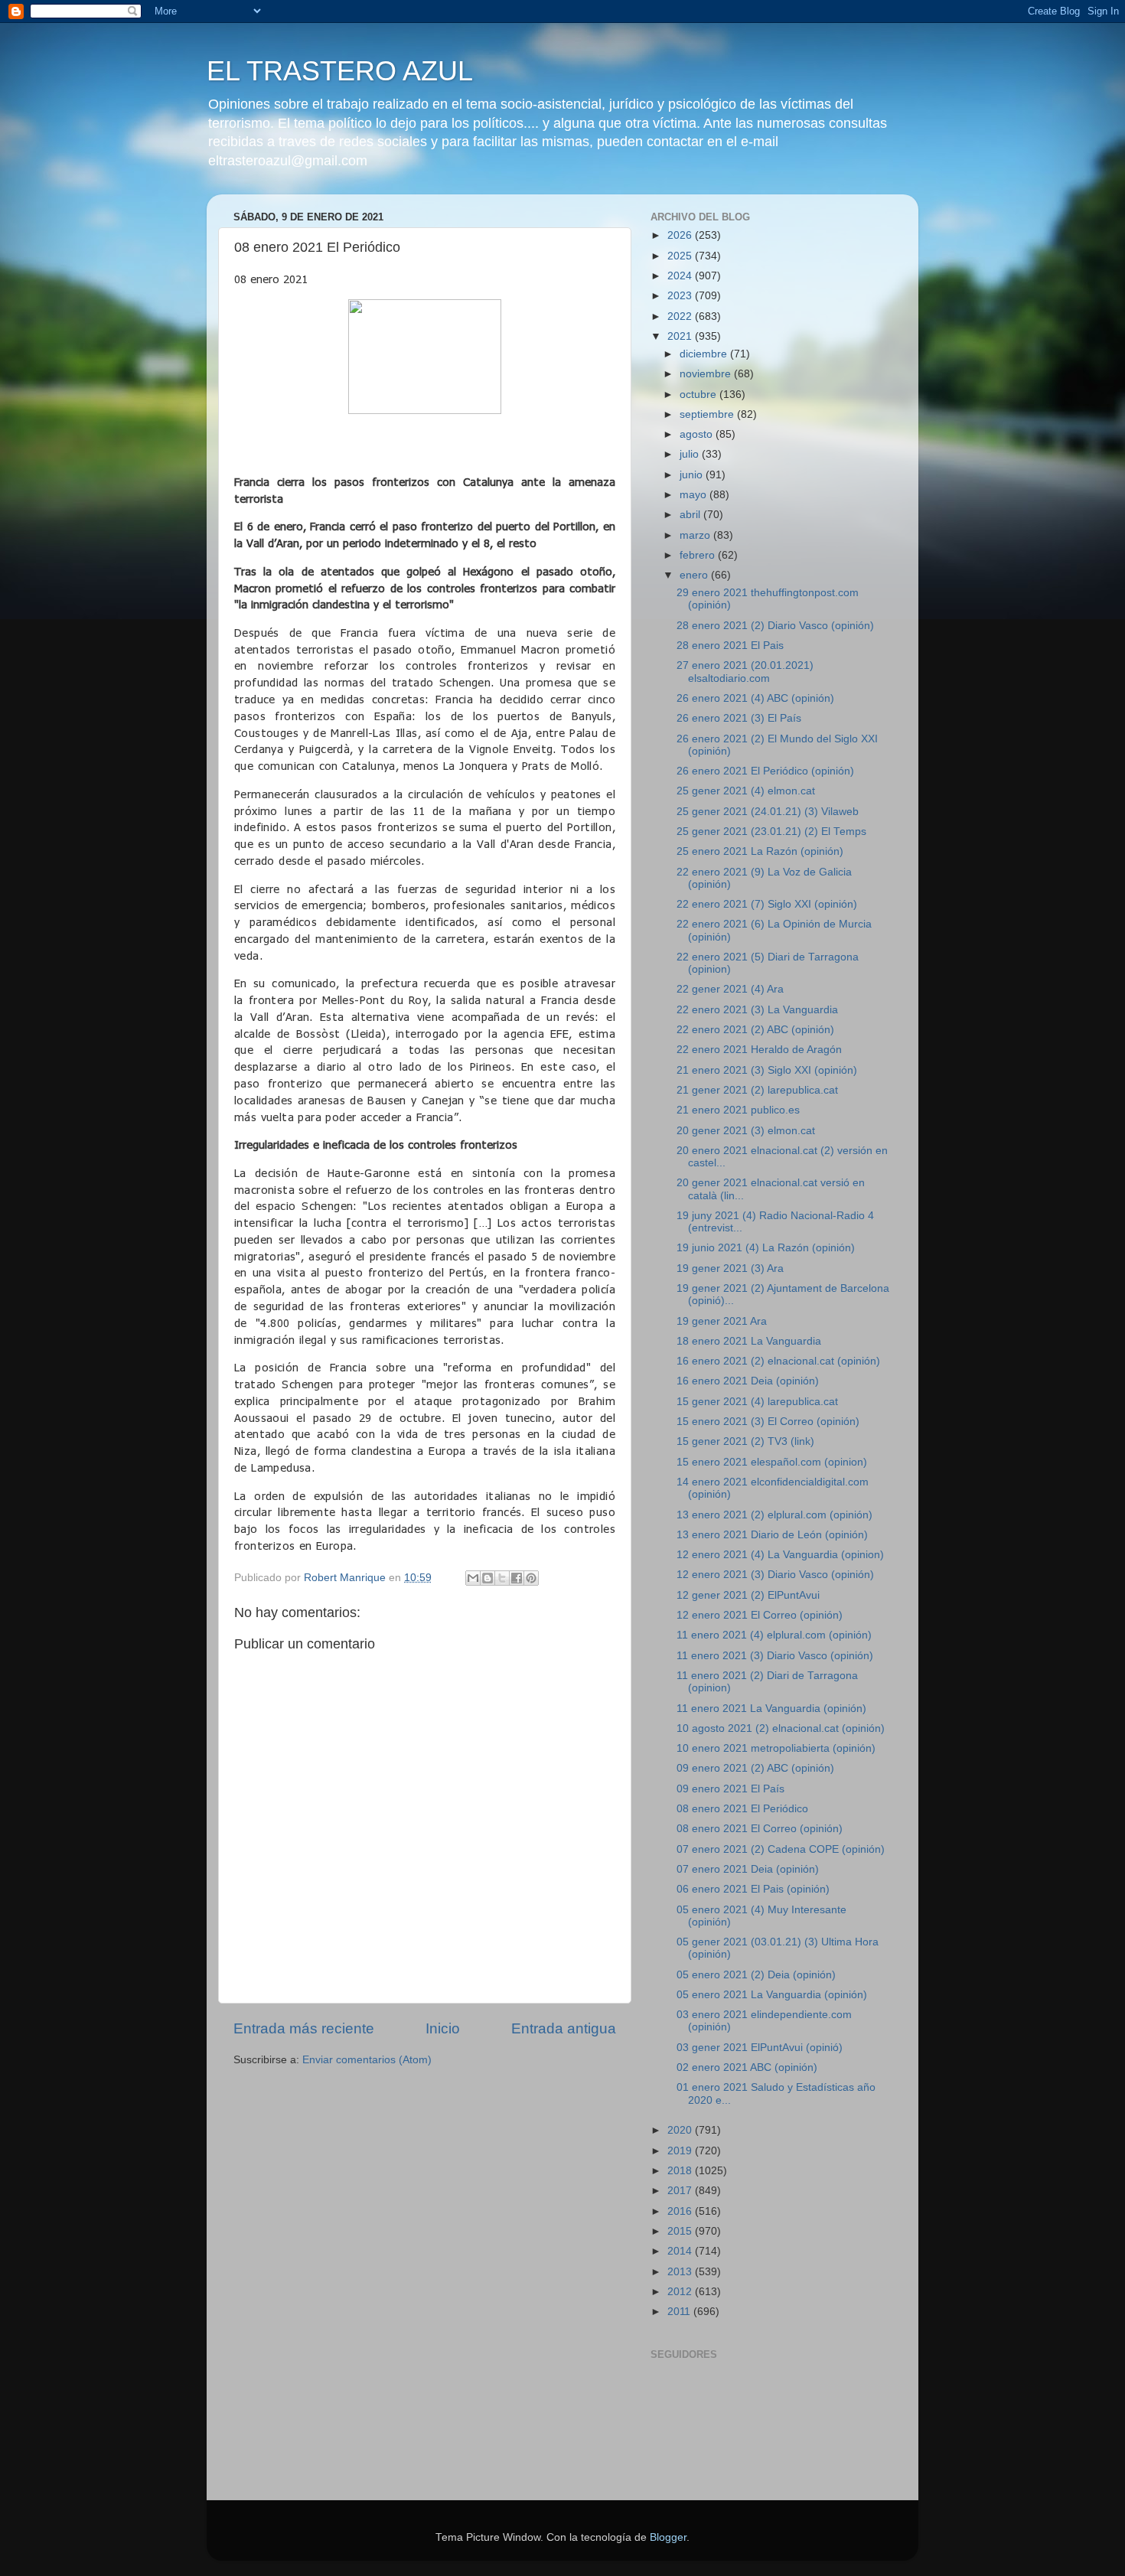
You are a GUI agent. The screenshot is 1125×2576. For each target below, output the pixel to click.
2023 (681, 296)
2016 (681, 2211)
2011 (680, 2312)
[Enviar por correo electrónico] (473, 1578)
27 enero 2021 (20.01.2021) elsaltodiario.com (745, 672)
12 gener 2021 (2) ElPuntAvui (748, 1595)
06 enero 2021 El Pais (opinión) (753, 1889)
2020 (681, 2130)
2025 (681, 256)
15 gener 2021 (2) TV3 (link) (745, 1441)
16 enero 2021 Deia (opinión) (748, 1381)
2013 (681, 2272)
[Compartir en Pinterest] (531, 1578)
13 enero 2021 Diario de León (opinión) (772, 1535)
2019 (681, 2151)
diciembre (705, 354)
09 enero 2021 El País (730, 1789)
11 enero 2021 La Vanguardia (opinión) (771, 1709)
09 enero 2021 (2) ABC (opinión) (755, 1768)
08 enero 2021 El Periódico (742, 1809)
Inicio (443, 2028)
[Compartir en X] (502, 1578)
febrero (699, 555)
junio (693, 475)
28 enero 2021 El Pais (730, 646)
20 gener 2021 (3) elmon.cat (746, 1131)
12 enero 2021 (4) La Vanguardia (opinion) (780, 1555)
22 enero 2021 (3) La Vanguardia (757, 1010)
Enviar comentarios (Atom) (367, 2060)
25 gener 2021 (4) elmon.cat (746, 791)
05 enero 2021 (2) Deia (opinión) (756, 1975)
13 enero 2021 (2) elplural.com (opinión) (774, 1515)
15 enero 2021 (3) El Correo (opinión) (768, 1422)
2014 (681, 2251)
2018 (681, 2171)
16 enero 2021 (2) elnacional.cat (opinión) (778, 1361)
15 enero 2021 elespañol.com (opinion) (772, 1462)
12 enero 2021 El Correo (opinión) (760, 1615)
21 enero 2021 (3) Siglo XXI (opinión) (767, 1070)
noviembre (707, 374)
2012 (681, 2292)
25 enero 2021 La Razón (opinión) (760, 851)
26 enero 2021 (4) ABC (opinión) (755, 698)
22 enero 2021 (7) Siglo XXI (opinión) (767, 904)
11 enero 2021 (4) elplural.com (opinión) (774, 1635)
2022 (681, 316)
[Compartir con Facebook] (517, 1578)
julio (691, 454)
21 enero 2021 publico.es (738, 1110)
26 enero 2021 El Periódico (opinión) (765, 771)
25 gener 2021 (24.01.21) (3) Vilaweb (768, 812)
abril (691, 515)
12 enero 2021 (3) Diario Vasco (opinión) (775, 1575)
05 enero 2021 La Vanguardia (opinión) (772, 1995)
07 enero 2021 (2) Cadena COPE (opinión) (781, 1849)
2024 (681, 276)
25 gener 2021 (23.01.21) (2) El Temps (771, 831)
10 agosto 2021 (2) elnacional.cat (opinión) (781, 1728)
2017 (681, 2191)
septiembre (708, 414)
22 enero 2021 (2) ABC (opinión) (755, 1030)
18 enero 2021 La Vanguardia (749, 1341)
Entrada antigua (564, 2028)
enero (695, 575)
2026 (681, 235)
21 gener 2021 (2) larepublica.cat (757, 1090)
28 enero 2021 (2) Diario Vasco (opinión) (775, 626)
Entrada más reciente (304, 2028)
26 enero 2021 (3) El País (739, 718)
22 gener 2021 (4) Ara (730, 989)
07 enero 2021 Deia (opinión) (748, 1869)
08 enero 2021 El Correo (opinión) (760, 1829)
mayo (695, 495)
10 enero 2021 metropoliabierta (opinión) (776, 1748)
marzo (696, 535)
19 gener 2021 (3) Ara (730, 1268)
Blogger (668, 2537)
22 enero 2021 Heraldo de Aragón (759, 1050)
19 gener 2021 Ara (722, 1321)
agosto (698, 434)
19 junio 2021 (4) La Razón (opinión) (766, 1248)
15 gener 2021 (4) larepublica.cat (757, 1402)
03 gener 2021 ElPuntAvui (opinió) (760, 2048)
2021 (681, 336)
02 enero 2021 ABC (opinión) (747, 2067)
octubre (699, 395)
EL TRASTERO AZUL (340, 71)
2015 (681, 2231)
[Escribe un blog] (487, 1578)
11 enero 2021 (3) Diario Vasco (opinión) (775, 1656)
